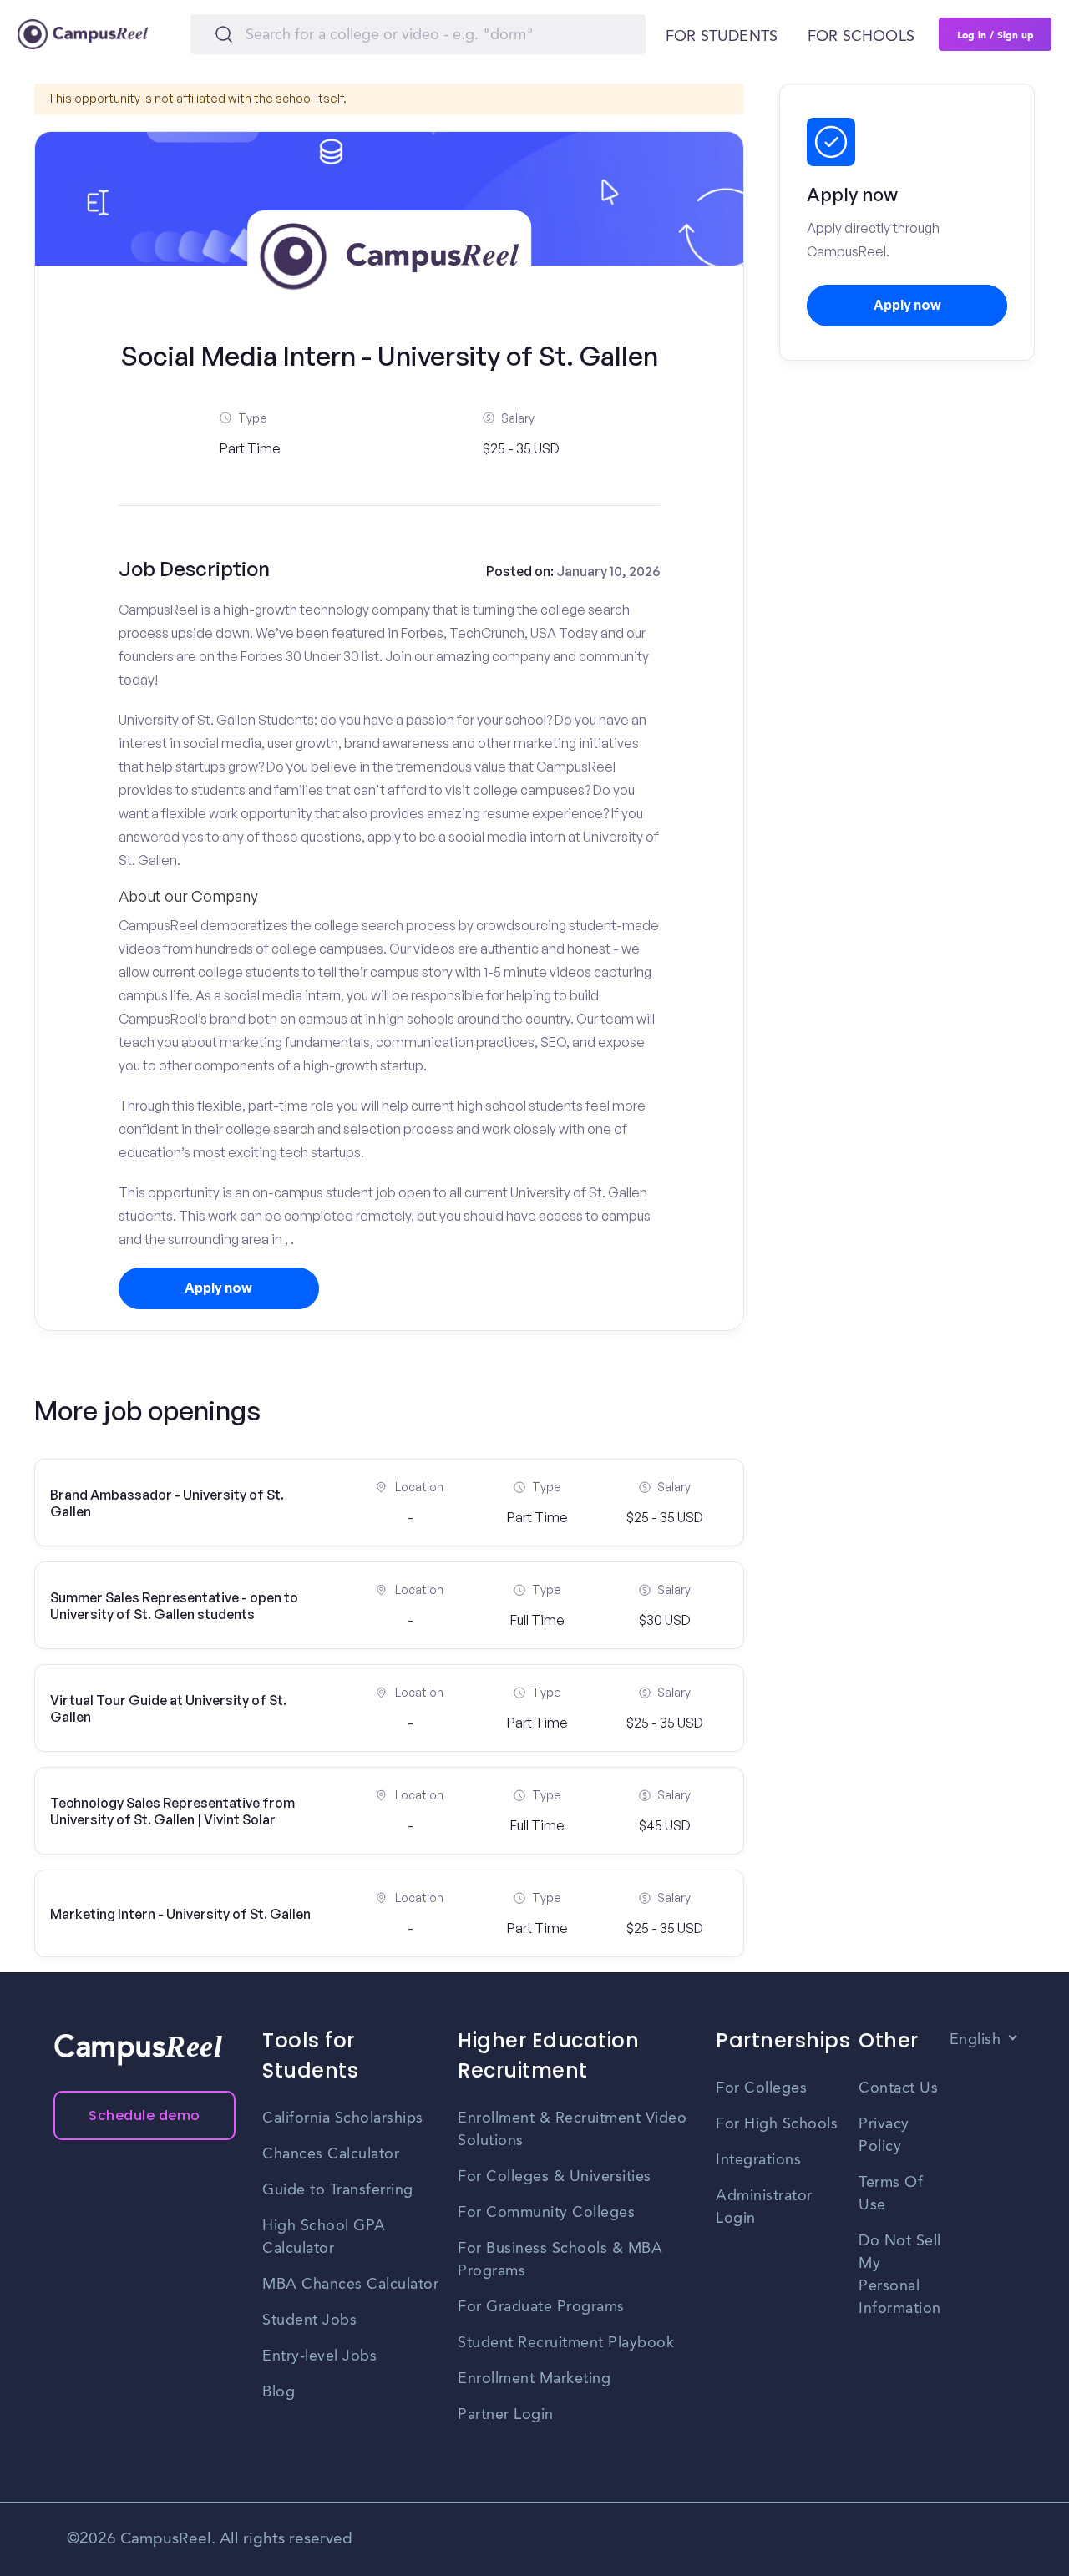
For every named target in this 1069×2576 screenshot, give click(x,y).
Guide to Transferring (338, 2190)
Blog (279, 2392)
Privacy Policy (884, 2136)
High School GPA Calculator (324, 2237)
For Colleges (761, 2088)
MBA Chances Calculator (350, 2285)
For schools (861, 37)
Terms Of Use (891, 2194)
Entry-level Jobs (319, 2356)
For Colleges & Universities (555, 2177)
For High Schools (777, 2124)
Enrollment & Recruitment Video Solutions (572, 2130)
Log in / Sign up (996, 34)
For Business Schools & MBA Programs (560, 2260)
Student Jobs (309, 2320)
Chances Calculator (331, 2154)
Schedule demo (144, 2115)
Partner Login (506, 2415)
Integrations (758, 2160)
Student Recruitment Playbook (566, 2343)
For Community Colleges (546, 2213)
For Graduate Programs (541, 2307)
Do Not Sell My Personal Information (900, 2275)
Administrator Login (764, 2207)
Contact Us (898, 2088)
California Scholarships (343, 2118)
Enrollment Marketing (534, 2379)
